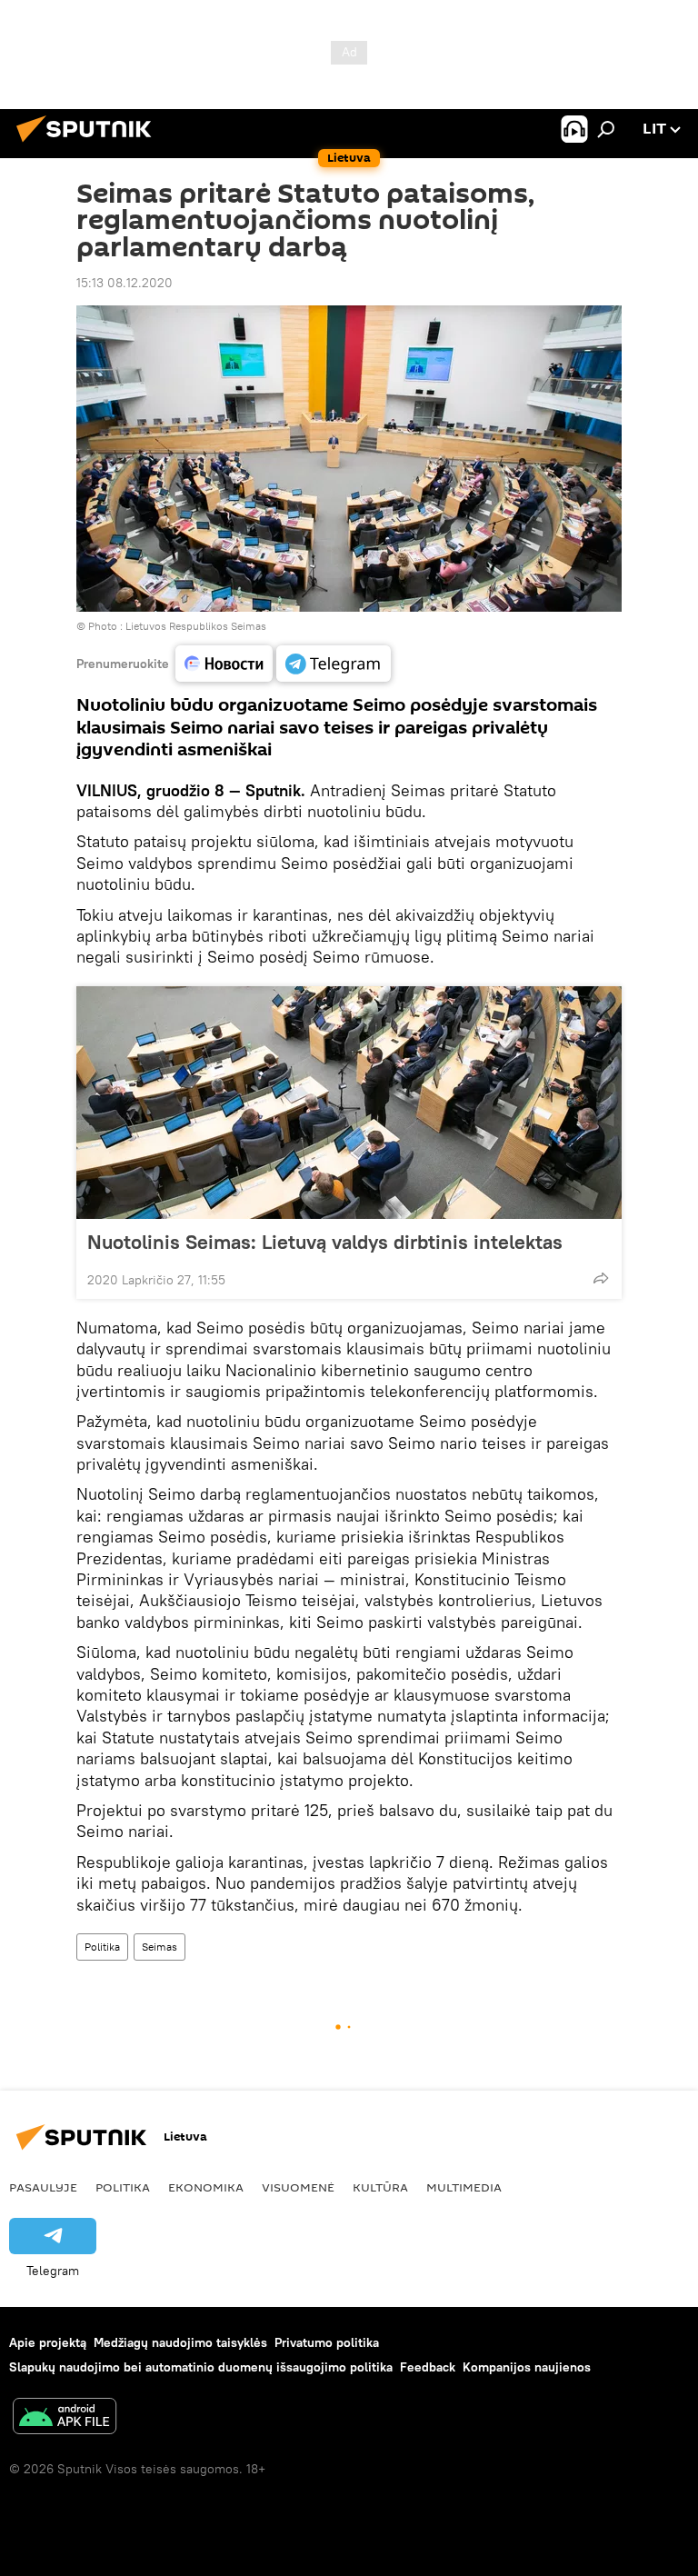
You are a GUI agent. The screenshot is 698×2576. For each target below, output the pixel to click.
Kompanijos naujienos (527, 2367)
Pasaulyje (43, 2187)
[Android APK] (65, 2418)
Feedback (428, 2367)
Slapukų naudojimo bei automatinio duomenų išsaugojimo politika (201, 2367)
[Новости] (224, 664)
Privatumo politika (327, 2342)
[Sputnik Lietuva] (89, 145)
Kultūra (380, 2187)
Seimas (160, 1947)
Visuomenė (298, 2187)
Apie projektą (48, 2342)
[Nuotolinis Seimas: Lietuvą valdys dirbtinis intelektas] (349, 1103)
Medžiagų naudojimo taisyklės (180, 2342)
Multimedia (464, 2187)
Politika (102, 1947)
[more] (601, 1278)
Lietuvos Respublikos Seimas (196, 626)
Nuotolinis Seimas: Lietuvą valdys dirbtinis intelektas (325, 1242)
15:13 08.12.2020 (125, 283)
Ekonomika (206, 2187)
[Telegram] (334, 664)
